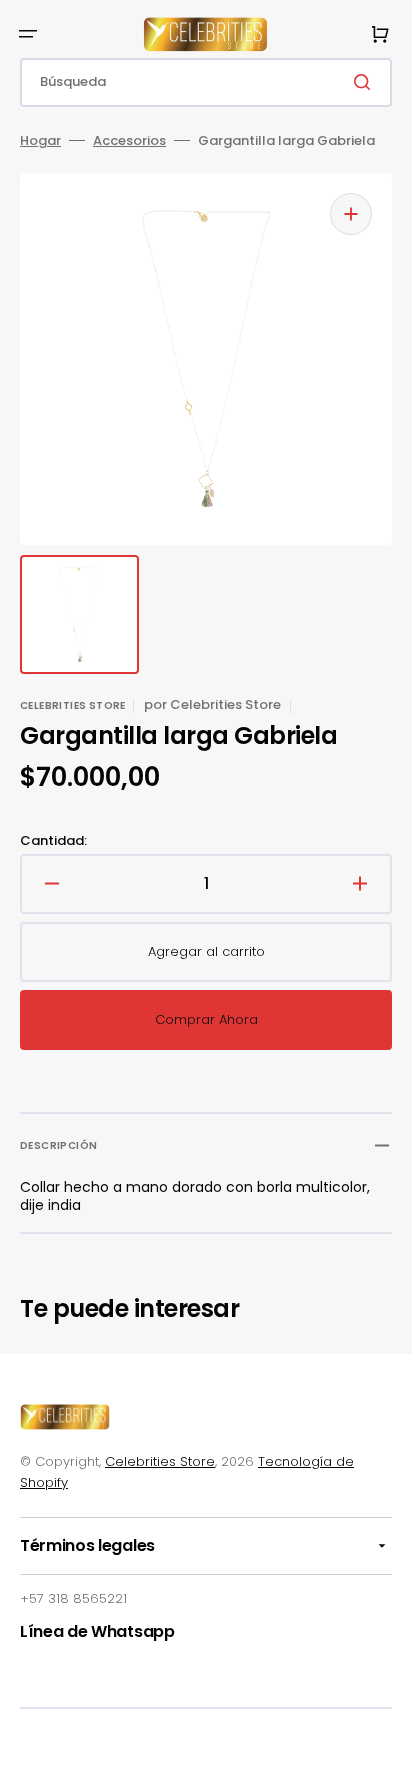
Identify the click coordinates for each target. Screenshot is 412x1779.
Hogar (40, 141)
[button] (28, 34)
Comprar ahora (206, 1019)
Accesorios (129, 141)
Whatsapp (132, 1631)
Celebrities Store (160, 1461)
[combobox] (206, 82)
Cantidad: (53, 841)
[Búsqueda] (366, 82)
